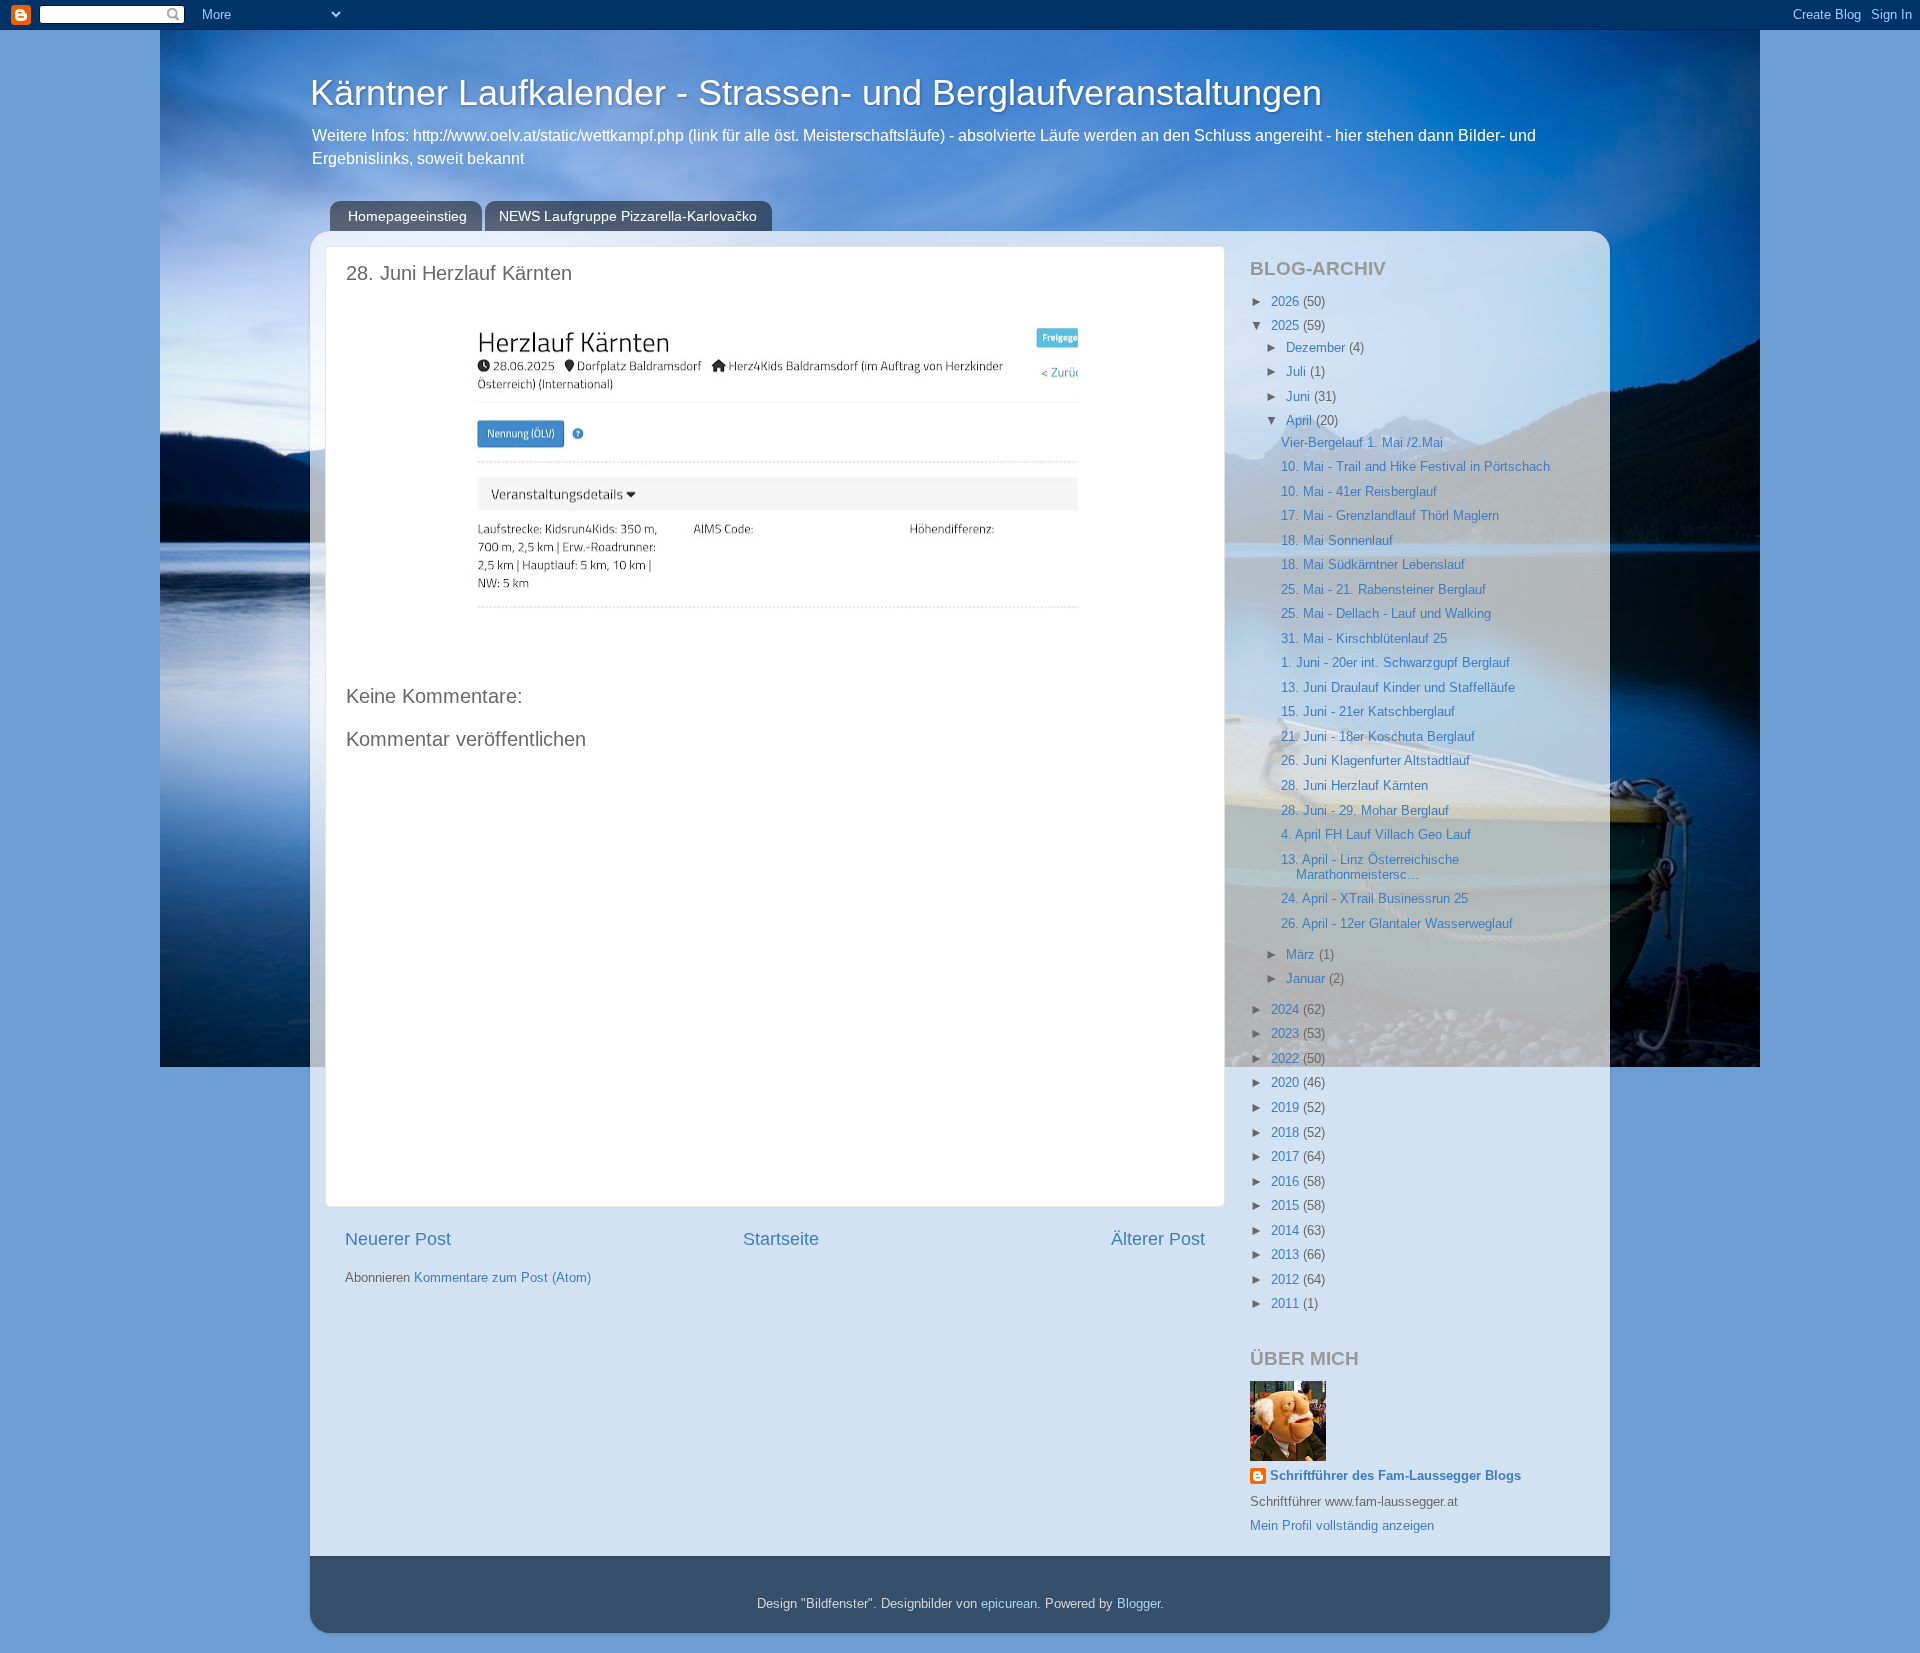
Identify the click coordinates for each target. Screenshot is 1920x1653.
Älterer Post (1158, 1239)
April (1301, 421)
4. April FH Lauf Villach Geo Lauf (1376, 835)
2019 (1287, 1108)
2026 (1287, 302)
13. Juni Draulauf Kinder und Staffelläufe (1398, 688)
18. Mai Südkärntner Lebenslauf (1373, 565)
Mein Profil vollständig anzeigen (1342, 1526)
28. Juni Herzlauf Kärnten (1354, 786)
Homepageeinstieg (407, 216)
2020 (1287, 1083)
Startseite (781, 1239)
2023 (1287, 1034)
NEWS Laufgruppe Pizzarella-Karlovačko (628, 216)
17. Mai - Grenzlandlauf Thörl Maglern (1390, 516)
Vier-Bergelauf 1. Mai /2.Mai (1362, 443)
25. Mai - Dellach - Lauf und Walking (1386, 614)
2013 (1287, 1255)
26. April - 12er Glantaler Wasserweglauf (1397, 924)
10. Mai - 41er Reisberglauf (1359, 492)
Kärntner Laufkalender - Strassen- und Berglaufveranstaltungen (816, 92)
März (1302, 955)
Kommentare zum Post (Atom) (502, 1278)
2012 (1287, 1280)
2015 (1287, 1206)
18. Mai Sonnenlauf (1337, 541)
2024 (1287, 1010)
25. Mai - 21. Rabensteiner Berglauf (1383, 590)
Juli (1298, 372)
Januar (1307, 979)
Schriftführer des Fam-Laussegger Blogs (1395, 1476)
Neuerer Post (398, 1239)
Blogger (1138, 1604)
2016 (1287, 1182)
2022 (1287, 1059)
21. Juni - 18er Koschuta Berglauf (1378, 737)
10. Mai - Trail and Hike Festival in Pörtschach (1415, 467)
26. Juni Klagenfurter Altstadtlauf (1375, 761)
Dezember (1317, 348)
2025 (1287, 326)
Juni (1300, 397)
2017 (1287, 1157)
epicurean (1009, 1604)
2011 (1287, 1304)
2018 (1287, 1133)
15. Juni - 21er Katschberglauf (1368, 712)
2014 (1287, 1231)
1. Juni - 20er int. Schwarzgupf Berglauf (1395, 663)
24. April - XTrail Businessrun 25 (1374, 899)
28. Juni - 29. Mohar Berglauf (1365, 811)
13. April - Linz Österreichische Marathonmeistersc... (1370, 867)
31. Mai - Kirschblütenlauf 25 (1364, 639)
